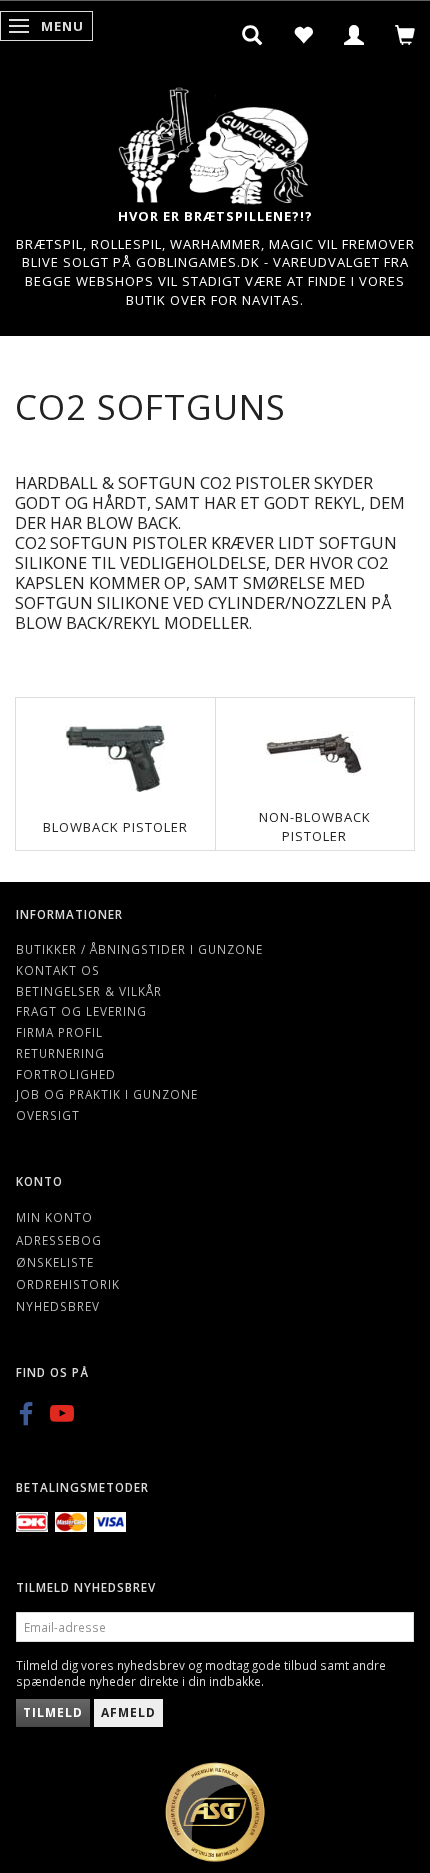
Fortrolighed (66, 1074)
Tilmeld (53, 1712)
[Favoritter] (303, 35)
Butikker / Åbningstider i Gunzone (139, 949)
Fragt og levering (81, 1011)
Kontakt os (58, 970)
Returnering (60, 1053)
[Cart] (405, 35)
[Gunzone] (215, 140)
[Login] (354, 35)
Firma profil (59, 1032)
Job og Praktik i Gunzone (107, 1094)
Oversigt (48, 1115)
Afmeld (128, 1712)
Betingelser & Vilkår (89, 991)
